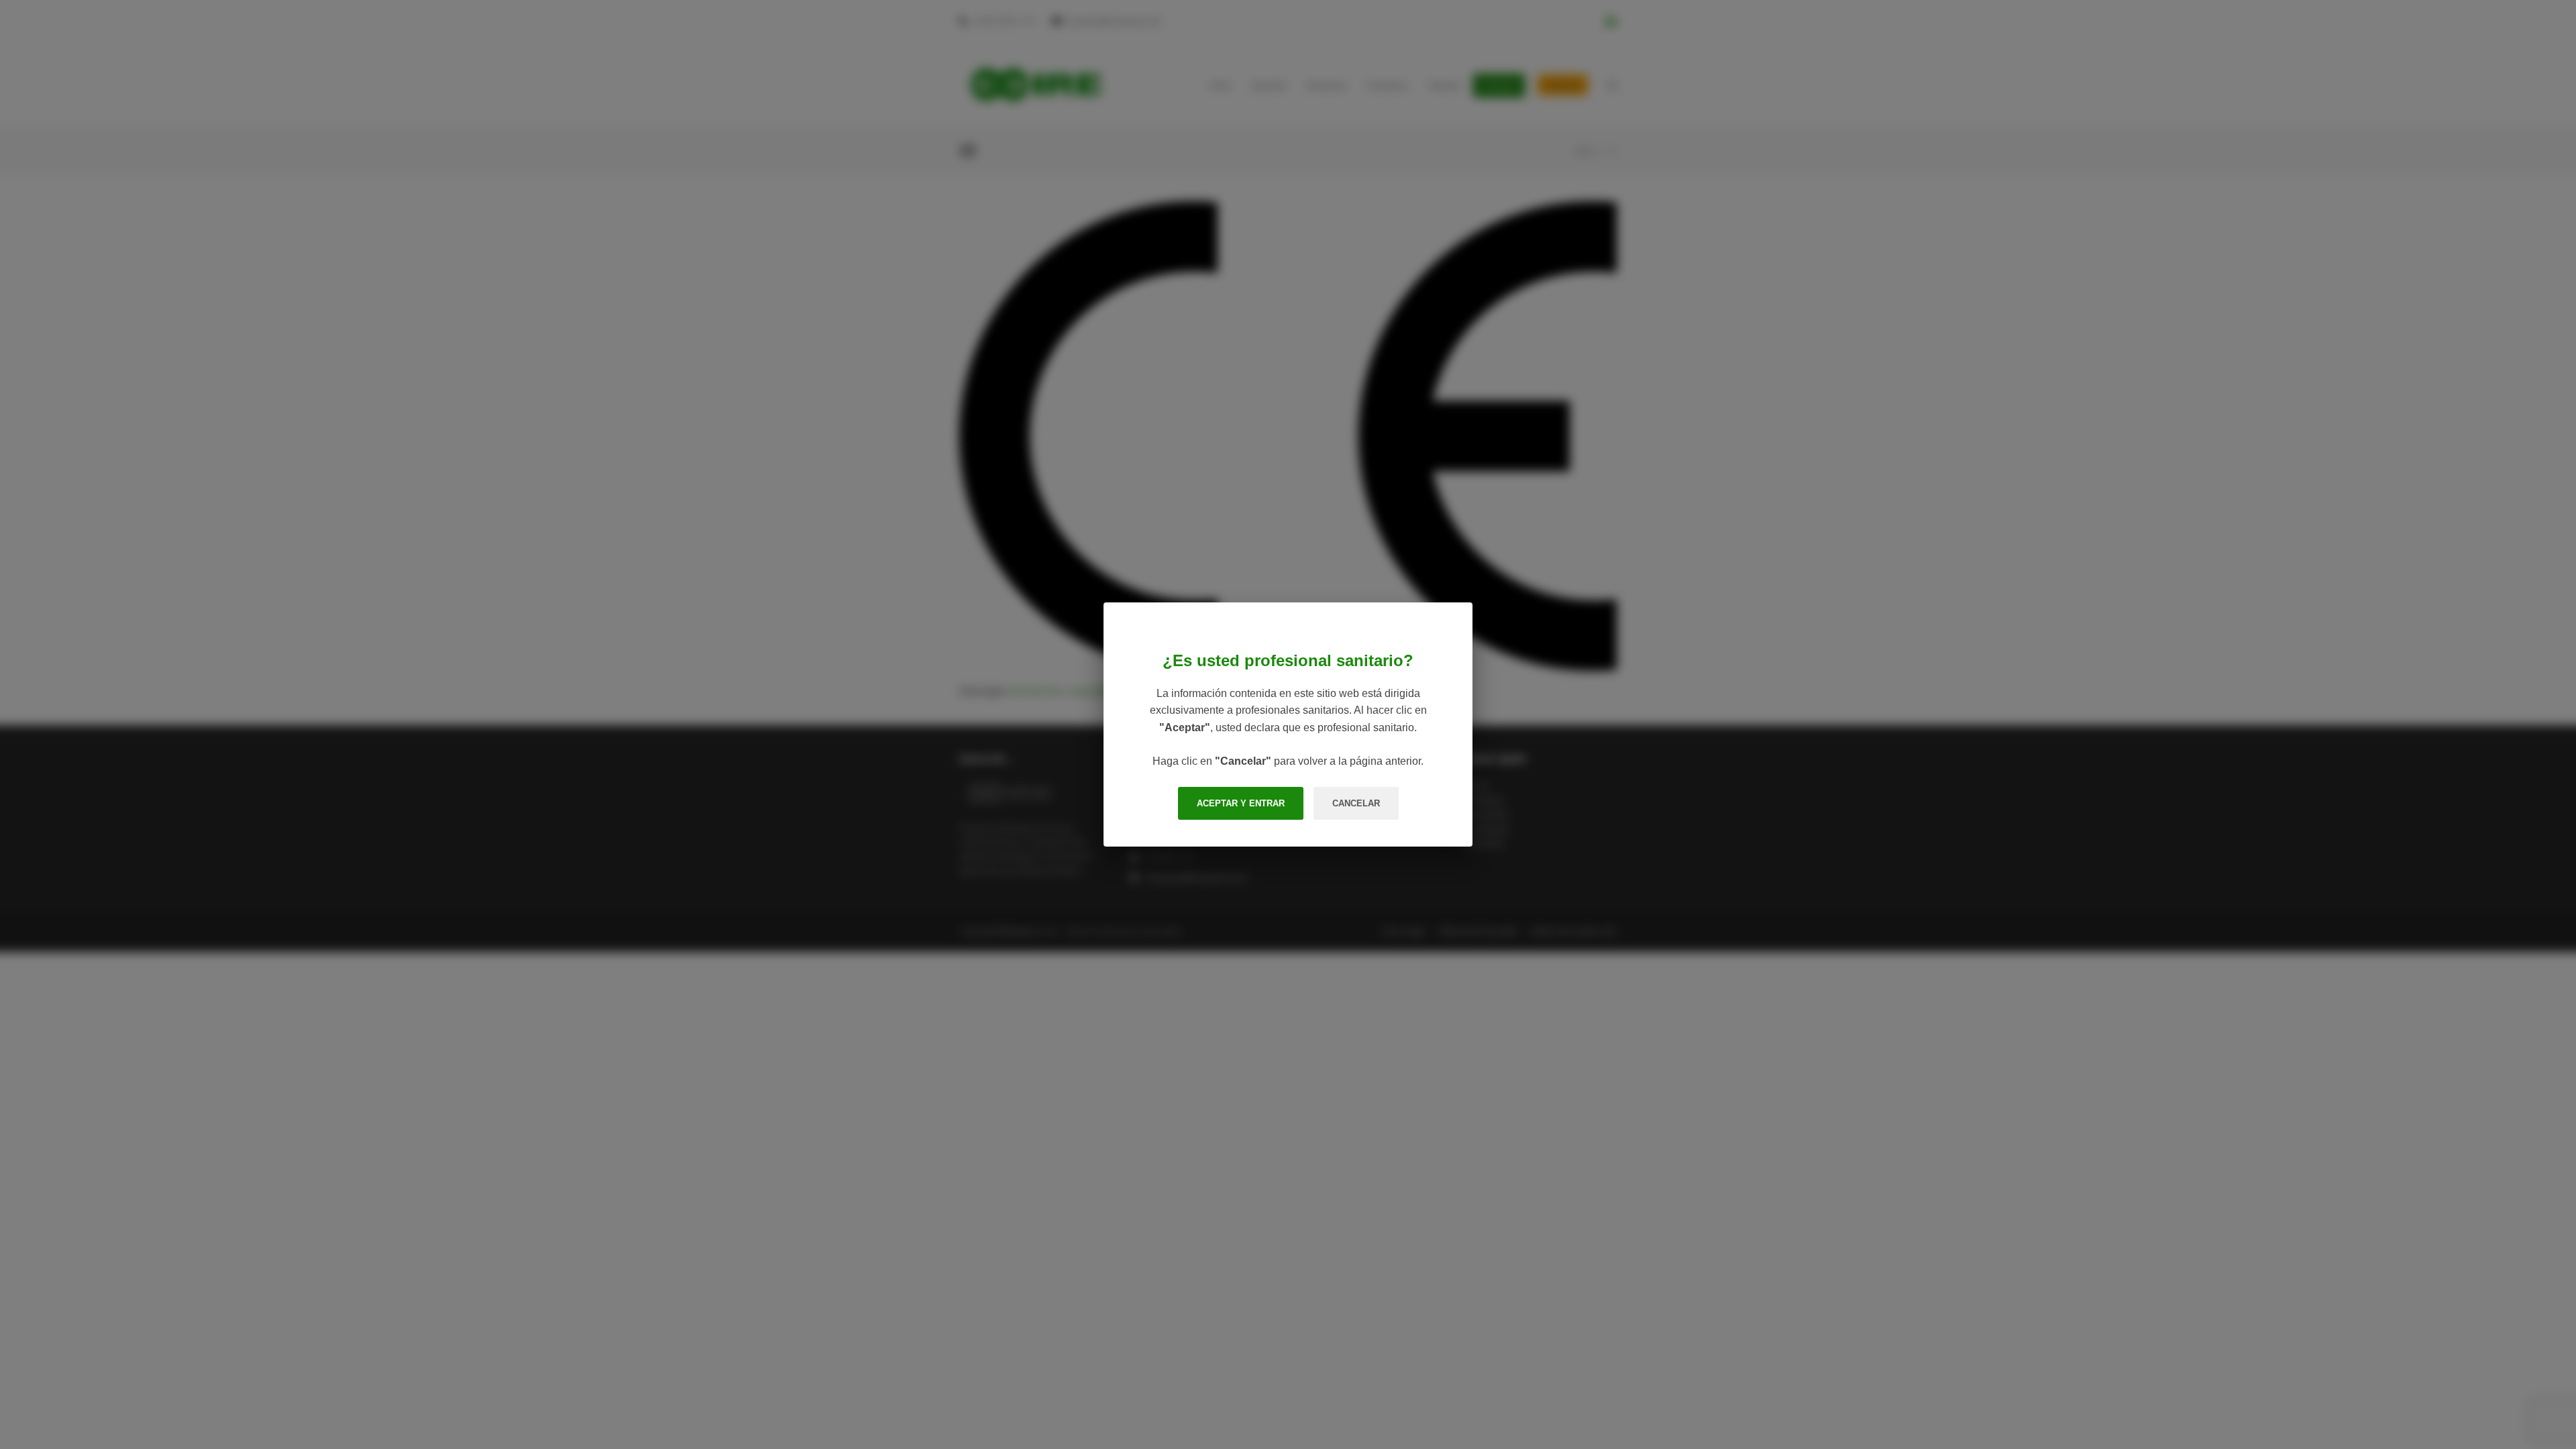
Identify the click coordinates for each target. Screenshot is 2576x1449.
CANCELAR (1356, 803)
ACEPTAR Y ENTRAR (1241, 803)
